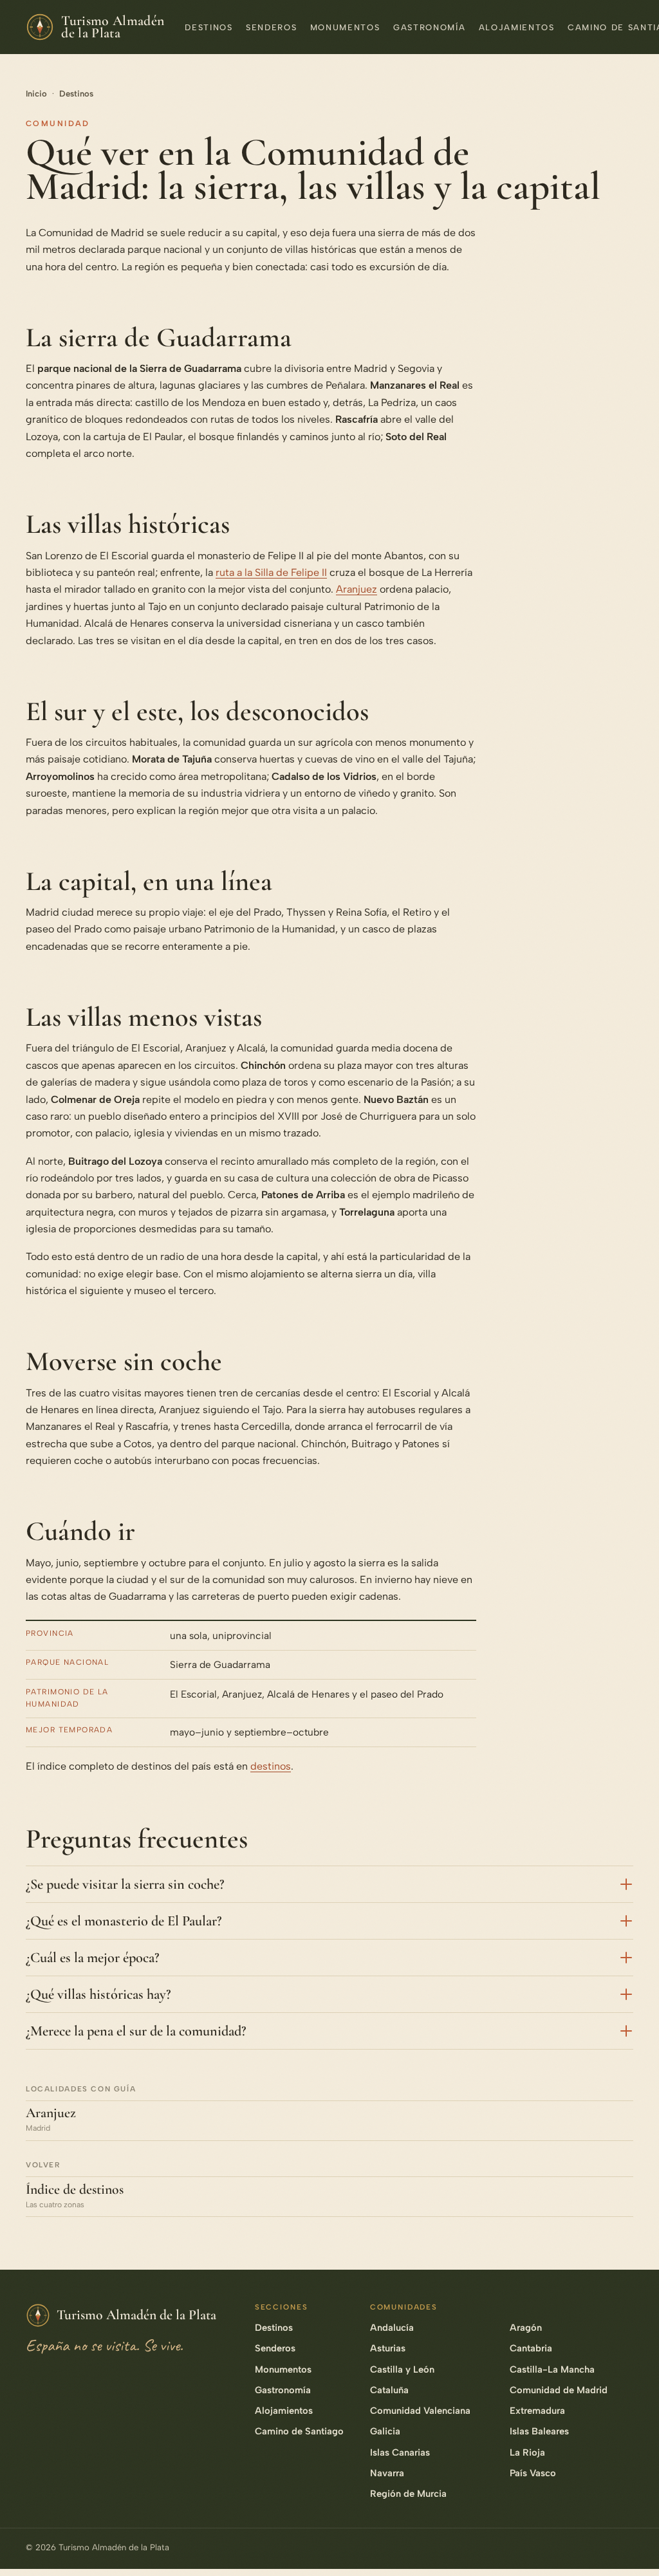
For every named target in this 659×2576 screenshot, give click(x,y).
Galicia (385, 2431)
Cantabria (531, 2348)
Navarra (387, 2473)
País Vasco (533, 2473)
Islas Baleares (539, 2431)
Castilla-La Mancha (552, 2369)
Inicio (36, 94)
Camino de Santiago (299, 2431)
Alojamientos (517, 27)
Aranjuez (357, 589)
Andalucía (392, 2328)
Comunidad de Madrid (559, 2390)
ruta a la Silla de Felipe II (271, 572)
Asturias (388, 2348)
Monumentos (345, 27)
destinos (271, 1766)
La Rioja (527, 2452)
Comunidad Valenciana (420, 2411)
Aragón (526, 2328)
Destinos (209, 27)
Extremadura (537, 2411)
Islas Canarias (400, 2452)
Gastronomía (429, 27)
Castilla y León (402, 2369)
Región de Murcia (408, 2494)
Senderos (271, 27)
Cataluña (389, 2390)
